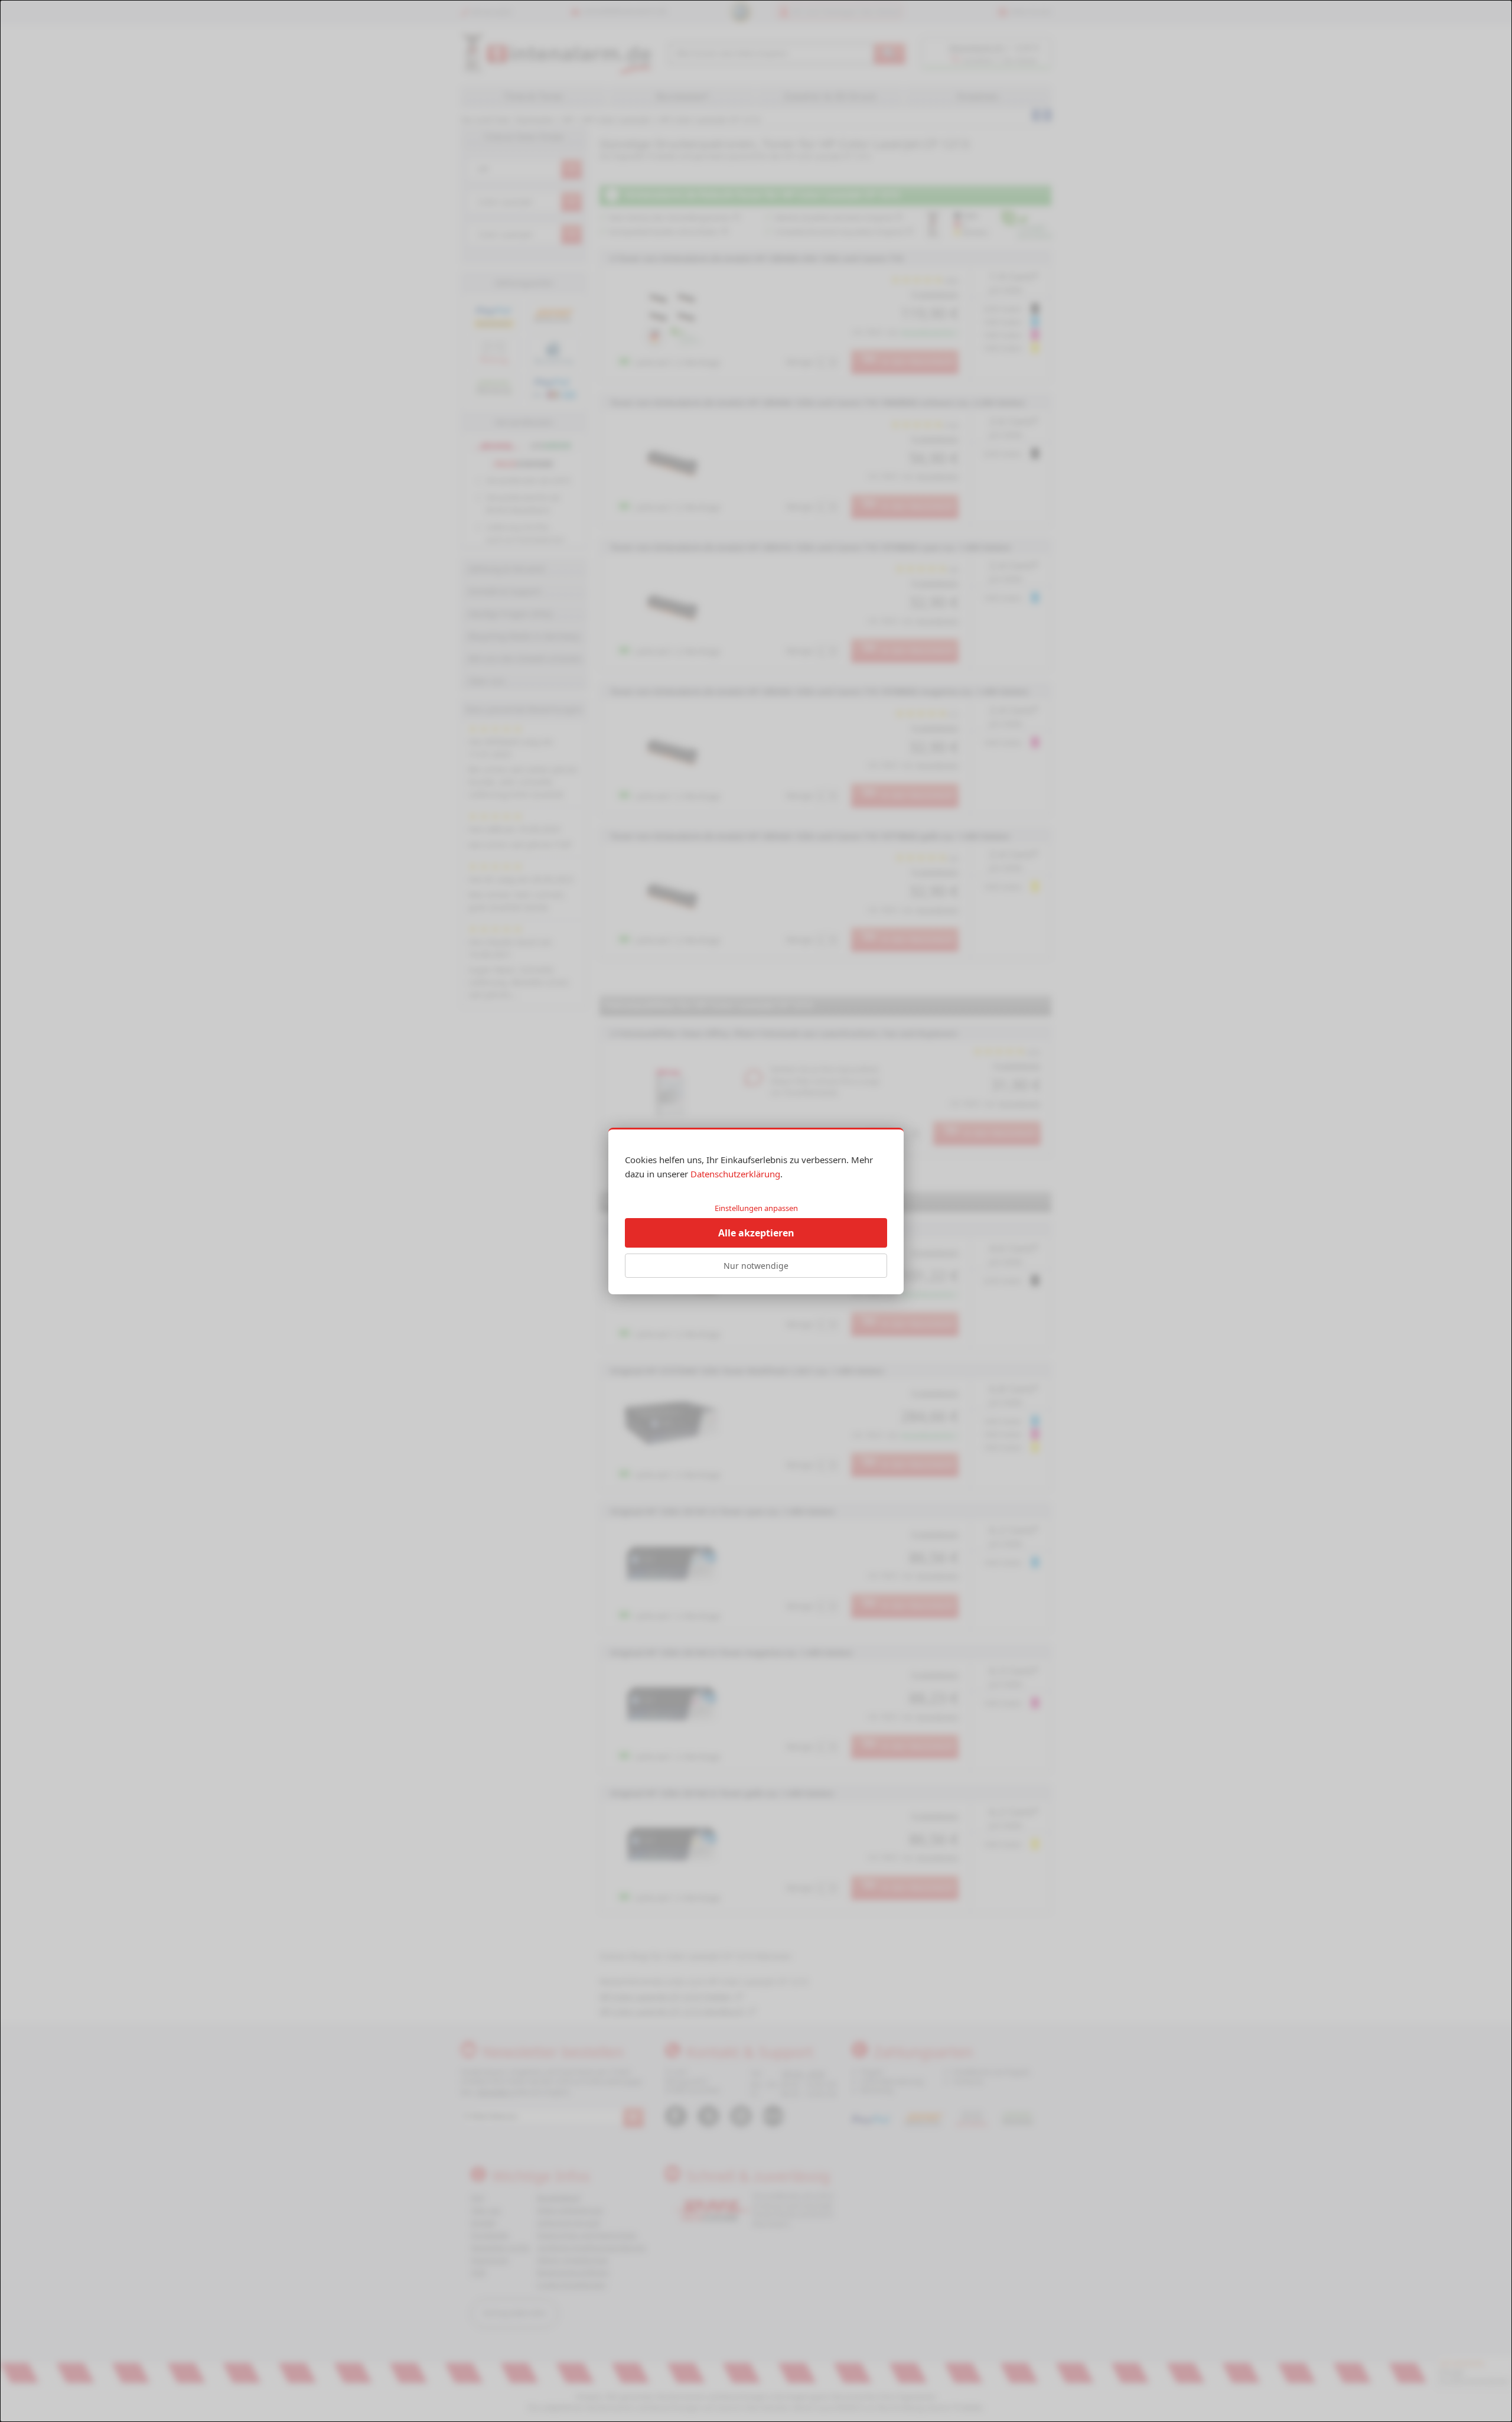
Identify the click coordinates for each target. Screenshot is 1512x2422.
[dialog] (756, 1211)
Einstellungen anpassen (756, 1208)
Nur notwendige (756, 1266)
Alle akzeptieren (756, 1233)
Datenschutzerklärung (735, 1174)
